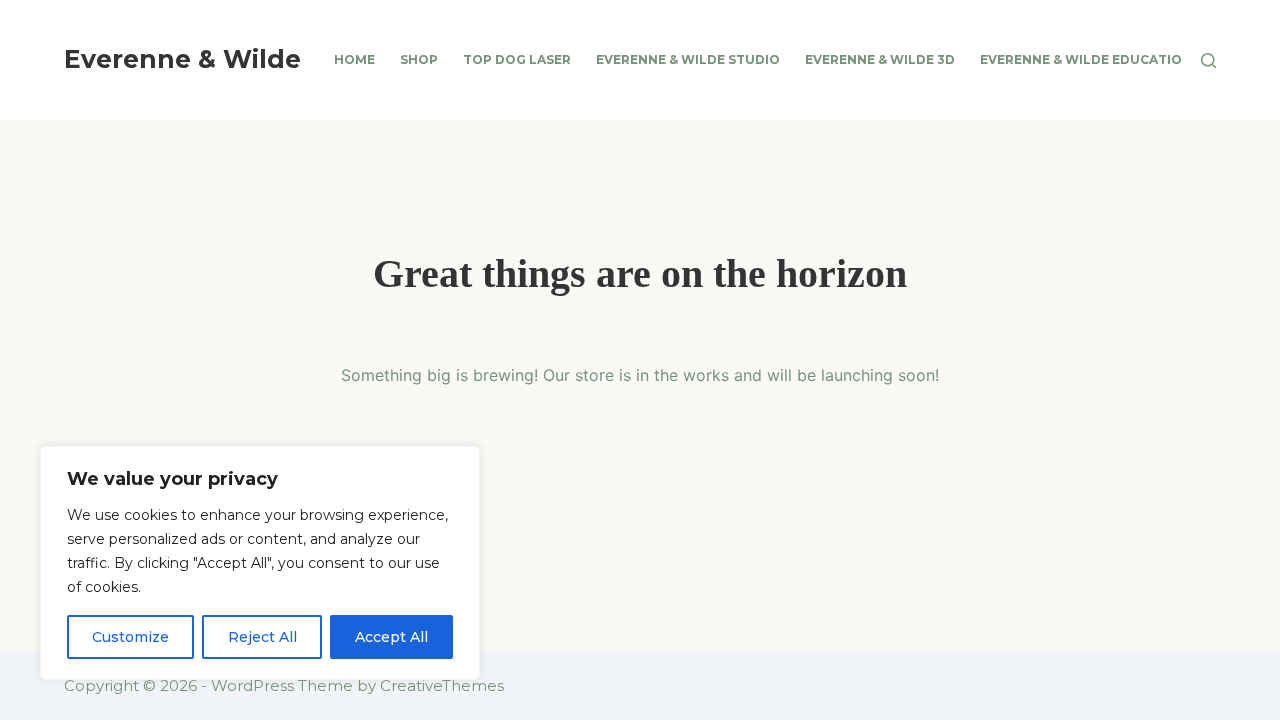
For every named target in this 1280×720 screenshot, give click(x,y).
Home (354, 59)
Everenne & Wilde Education (1086, 59)
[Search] (1208, 60)
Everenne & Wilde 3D (880, 59)
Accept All (391, 637)
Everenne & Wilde (182, 59)
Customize (130, 637)
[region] (260, 563)
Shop (419, 59)
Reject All (262, 637)
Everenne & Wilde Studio (688, 59)
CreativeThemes (442, 685)
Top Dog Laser (517, 59)
